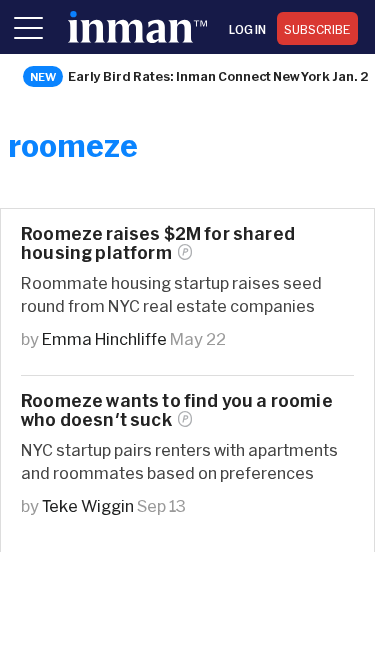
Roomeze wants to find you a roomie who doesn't (177, 410)
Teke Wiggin (88, 505)
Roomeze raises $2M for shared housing (158, 243)
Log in (247, 29)
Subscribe (317, 29)
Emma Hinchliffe (104, 338)
